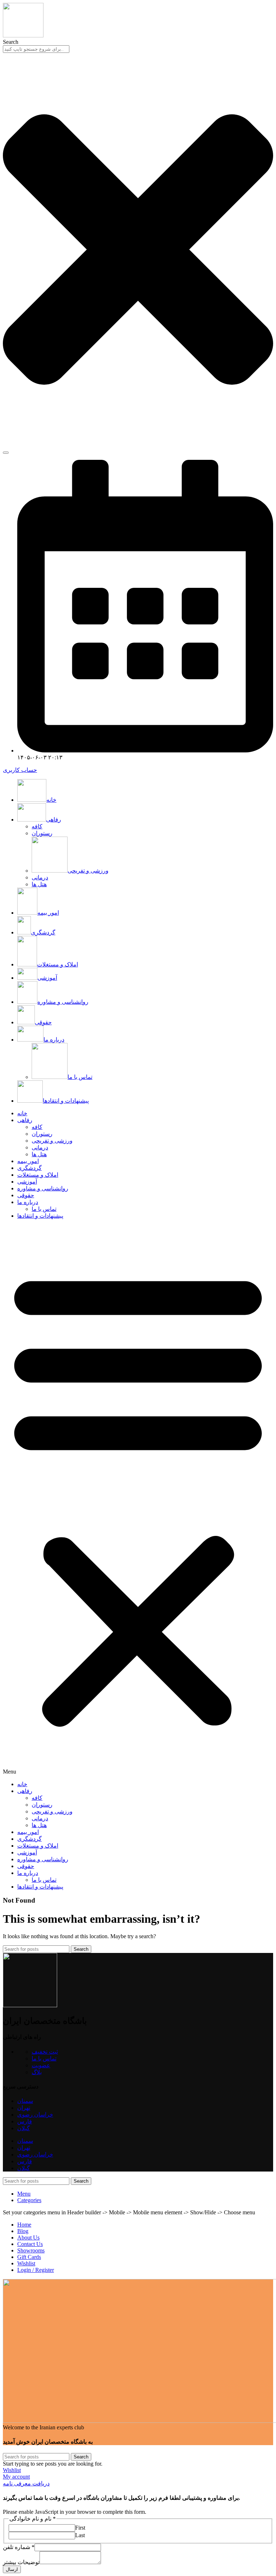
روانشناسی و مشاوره (43, 1188)
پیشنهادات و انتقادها (40, 1216)
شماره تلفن (19, 2547)
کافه (37, 826)
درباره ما (28, 1202)
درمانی (40, 877)
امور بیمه (28, 1161)
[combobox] (36, 49)
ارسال (12, 2569)
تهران (24, 2108)
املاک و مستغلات (38, 1175)
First (80, 2528)
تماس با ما (80, 1077)
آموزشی (27, 1182)
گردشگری (29, 1168)
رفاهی (25, 1120)
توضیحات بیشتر (21, 2562)
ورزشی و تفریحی (88, 871)
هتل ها (39, 884)
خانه (22, 1113)
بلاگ (37, 2072)
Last (80, 2535)
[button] (138, 1500)
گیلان (24, 2128)
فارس (25, 2121)
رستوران (42, 833)
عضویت (41, 2065)
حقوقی (26, 1195)
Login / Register (36, 2270)
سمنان (25, 2101)
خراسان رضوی (35, 2115)
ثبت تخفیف (45, 2052)
